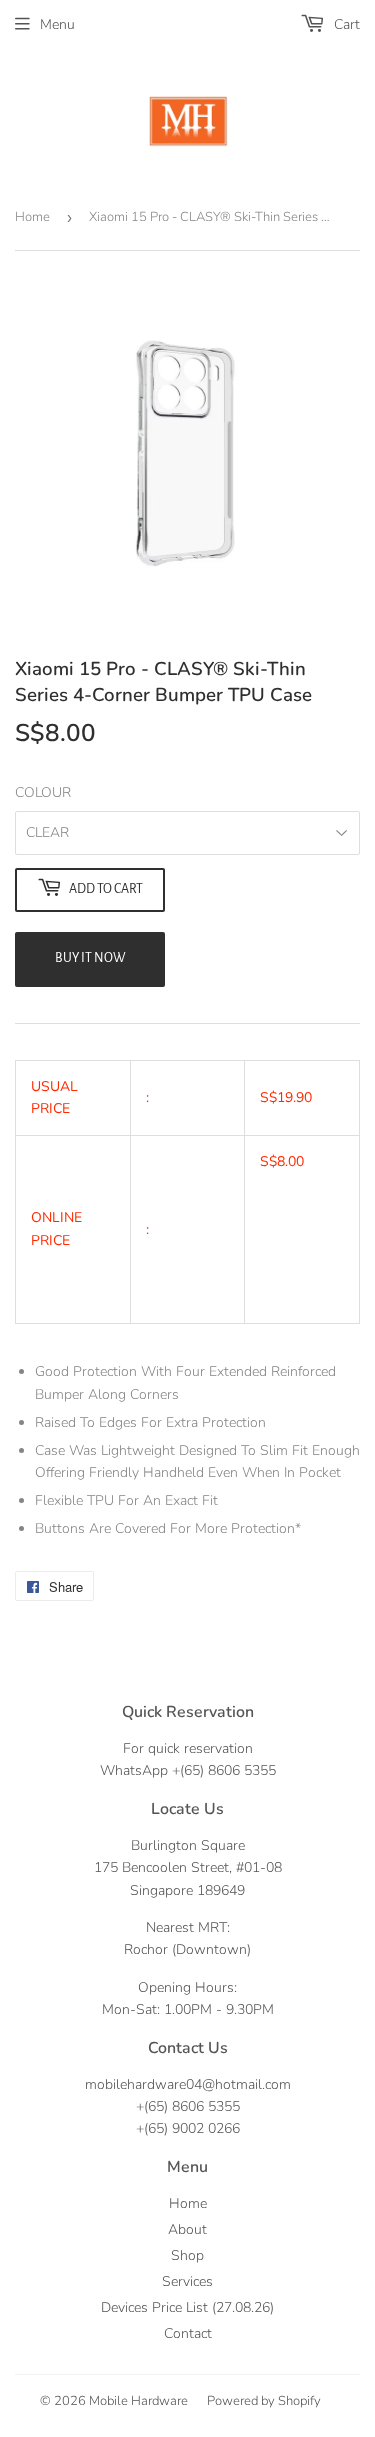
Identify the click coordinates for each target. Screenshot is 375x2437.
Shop (187, 2255)
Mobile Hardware (138, 2401)
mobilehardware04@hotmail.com (188, 2084)
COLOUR (43, 792)
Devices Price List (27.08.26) (187, 2307)
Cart (345, 24)
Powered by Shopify (264, 2401)
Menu (57, 24)
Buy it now (90, 958)
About (187, 2229)
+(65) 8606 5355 (224, 1770)
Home (32, 217)
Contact (188, 2333)
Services (187, 2281)
